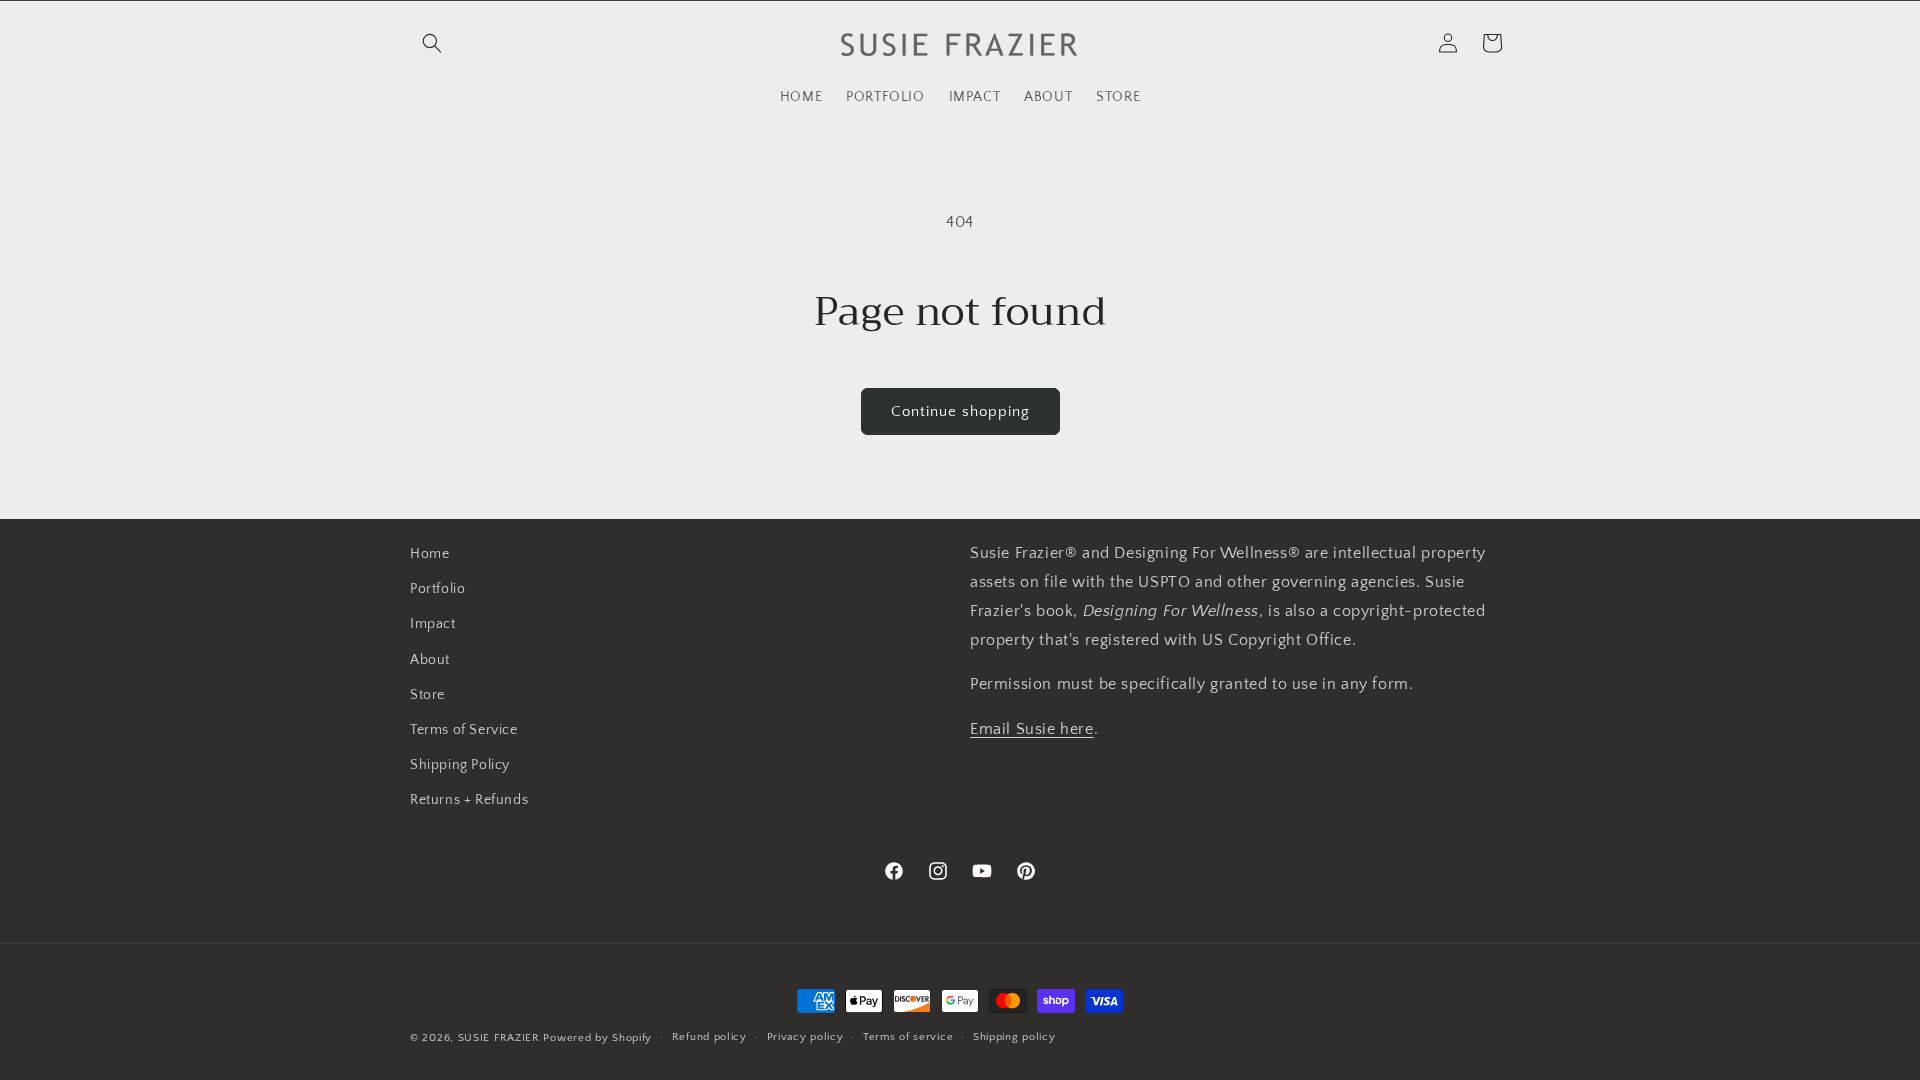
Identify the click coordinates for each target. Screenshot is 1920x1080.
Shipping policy (1014, 1037)
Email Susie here (1032, 729)
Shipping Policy (460, 765)
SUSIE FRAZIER (499, 1038)
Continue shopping (960, 411)
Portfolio (437, 589)
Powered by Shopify (597, 1038)
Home (429, 554)
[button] (432, 43)
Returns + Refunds (469, 800)
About (430, 660)
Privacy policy (805, 1037)
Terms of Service (464, 730)
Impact (433, 624)
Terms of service (908, 1037)
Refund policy (709, 1037)
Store (427, 695)
